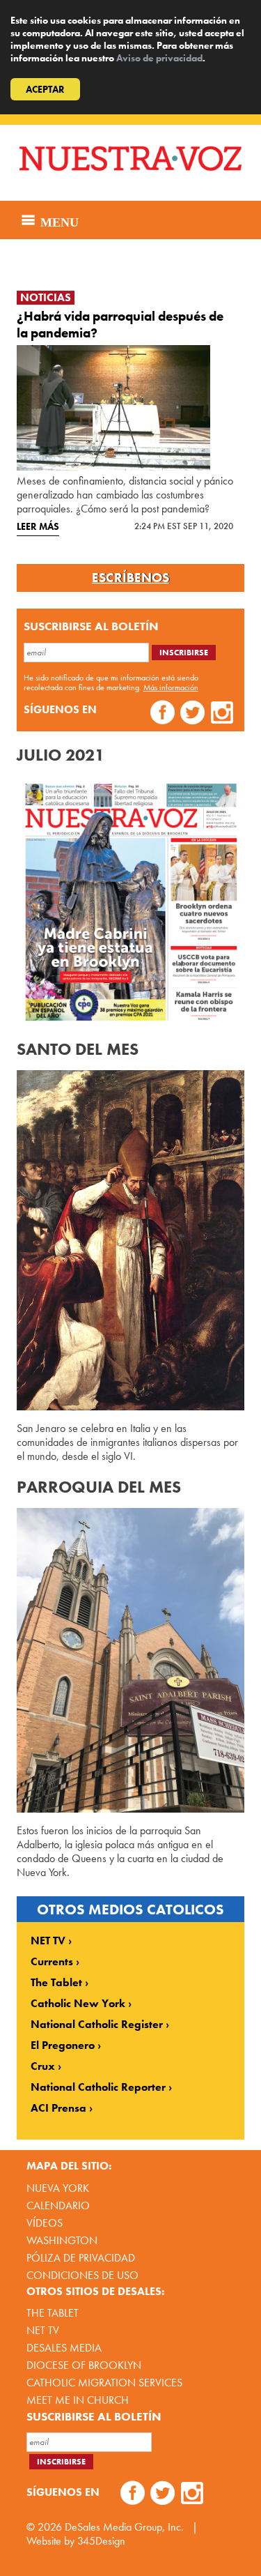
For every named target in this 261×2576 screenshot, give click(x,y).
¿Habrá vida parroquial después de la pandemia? (120, 325)
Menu (58, 220)
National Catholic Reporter (98, 2087)
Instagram (222, 714)
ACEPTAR (45, 89)
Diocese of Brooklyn (84, 2365)
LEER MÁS (38, 526)
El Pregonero (63, 2045)
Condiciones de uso (82, 2275)
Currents (52, 1962)
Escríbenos (130, 578)
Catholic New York (78, 2004)
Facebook (163, 714)
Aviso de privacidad (159, 58)
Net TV (43, 2330)
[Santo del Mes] (131, 1240)
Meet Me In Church (78, 2400)
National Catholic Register (97, 2025)
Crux (43, 2066)
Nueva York (58, 2188)
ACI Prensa (58, 2108)
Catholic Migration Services (104, 2383)
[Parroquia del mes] (131, 1660)
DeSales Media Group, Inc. (124, 2527)
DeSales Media (64, 2348)
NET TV (48, 1941)
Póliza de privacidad (81, 2258)
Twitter (192, 714)
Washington (62, 2240)
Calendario (58, 2205)
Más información (171, 687)
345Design (101, 2541)
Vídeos (45, 2223)
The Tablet (56, 1983)
